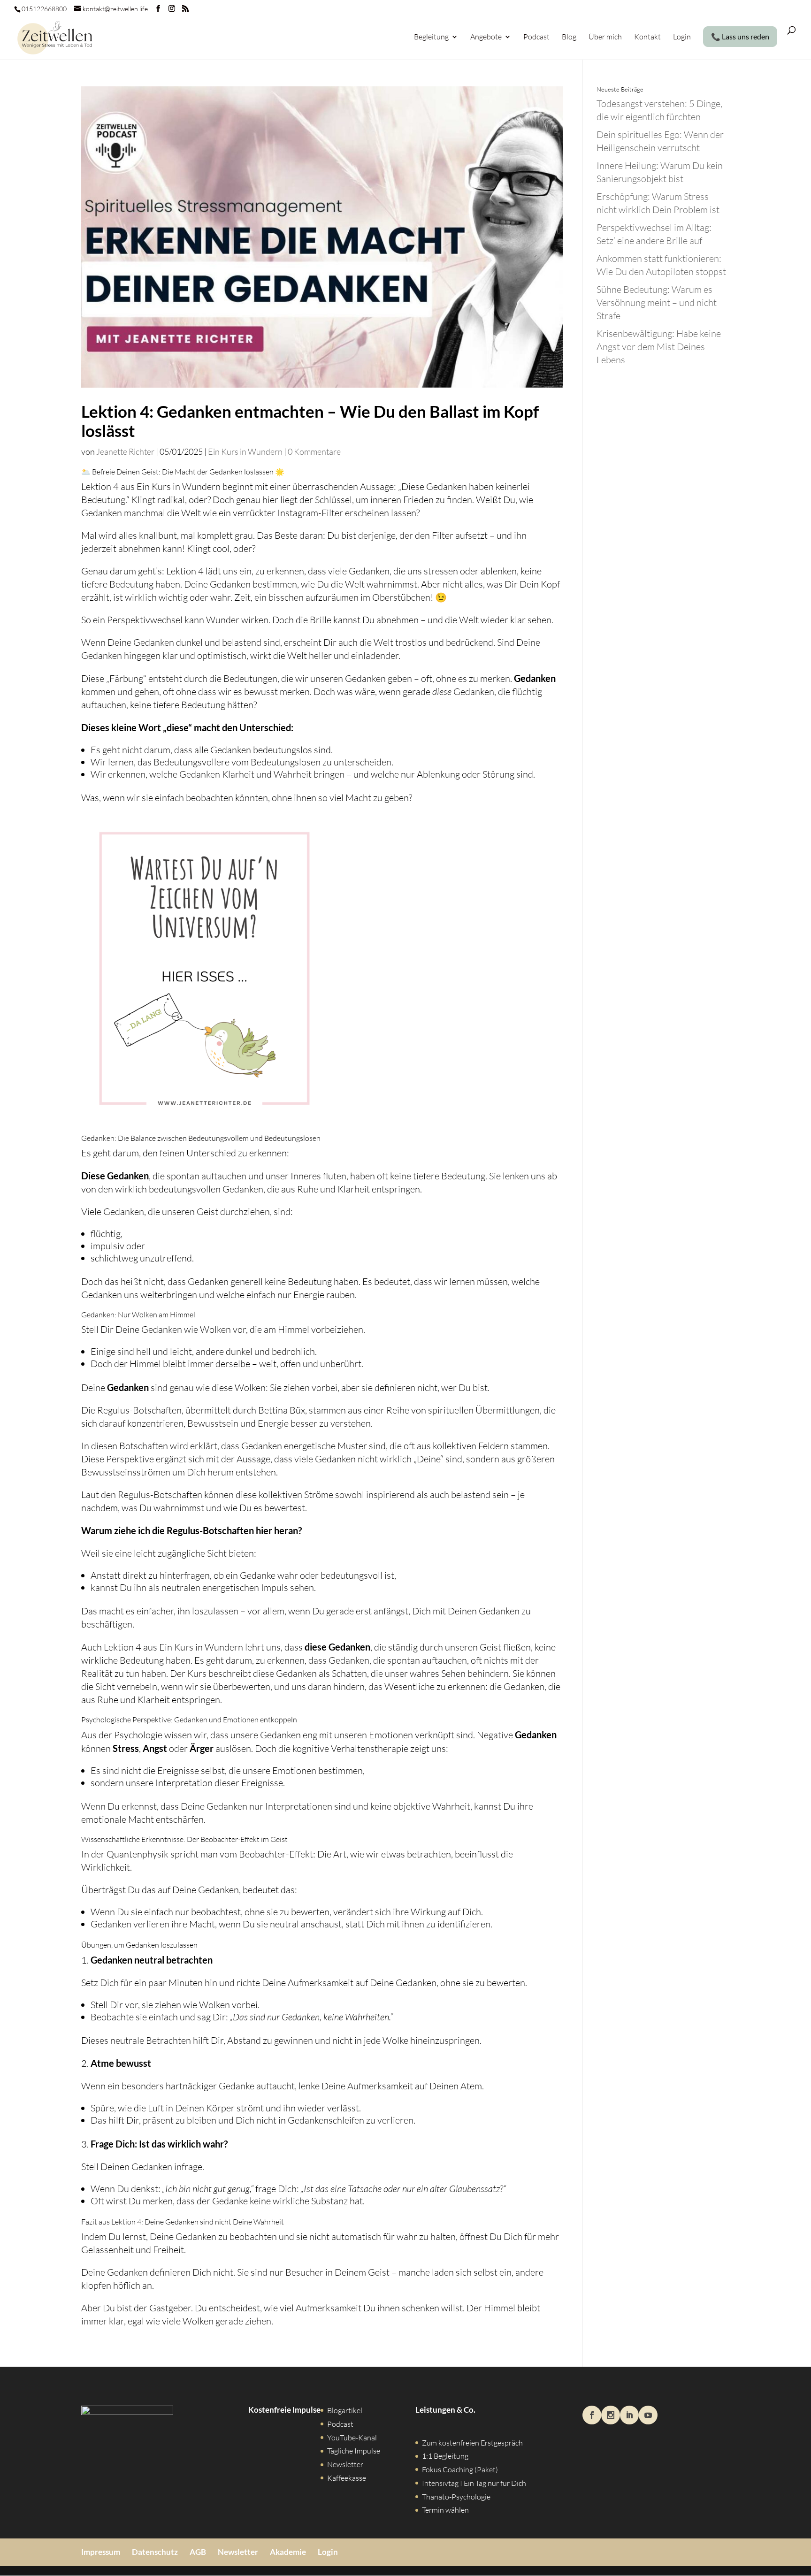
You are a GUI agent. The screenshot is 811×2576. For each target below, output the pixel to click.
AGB (198, 2552)
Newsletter (345, 2464)
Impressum (101, 2552)
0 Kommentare (314, 451)
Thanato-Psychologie (456, 2497)
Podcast (536, 37)
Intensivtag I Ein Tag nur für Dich (474, 2483)
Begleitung (431, 37)
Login (682, 37)
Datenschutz (155, 2552)
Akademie (288, 2552)
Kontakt (647, 37)
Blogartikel (345, 2410)
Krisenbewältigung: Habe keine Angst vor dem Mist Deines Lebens (659, 347)
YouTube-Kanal (352, 2438)
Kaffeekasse (347, 2478)
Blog (569, 37)
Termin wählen (445, 2510)
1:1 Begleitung (445, 2456)
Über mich (605, 37)
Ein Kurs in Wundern (245, 451)
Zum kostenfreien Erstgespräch (472, 2443)
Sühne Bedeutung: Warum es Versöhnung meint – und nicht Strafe (657, 302)
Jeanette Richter (125, 451)
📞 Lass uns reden (740, 37)
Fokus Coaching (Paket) (460, 2469)
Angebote (486, 37)
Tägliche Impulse (354, 2451)
